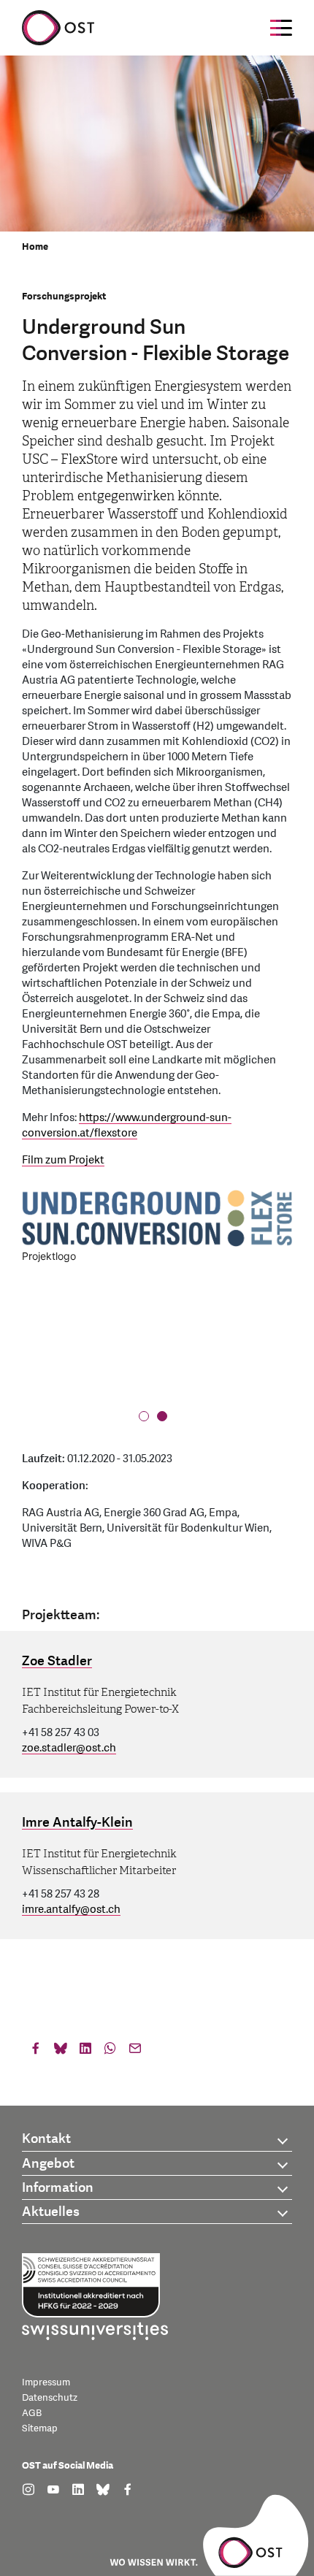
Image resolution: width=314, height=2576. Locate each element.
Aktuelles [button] (51, 2212)
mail (135, 2052)
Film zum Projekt (63, 1160)
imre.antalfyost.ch (71, 1910)
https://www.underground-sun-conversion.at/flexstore (127, 1125)
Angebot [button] (48, 2164)
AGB (32, 2413)
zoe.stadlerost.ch (69, 1748)
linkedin (85, 2052)
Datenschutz (50, 2398)
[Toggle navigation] (281, 28)
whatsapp (110, 2052)
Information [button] (58, 2188)
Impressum (46, 2382)
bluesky (61, 2052)
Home (35, 247)
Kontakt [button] (46, 2139)
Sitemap (40, 2428)
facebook (36, 2052)
